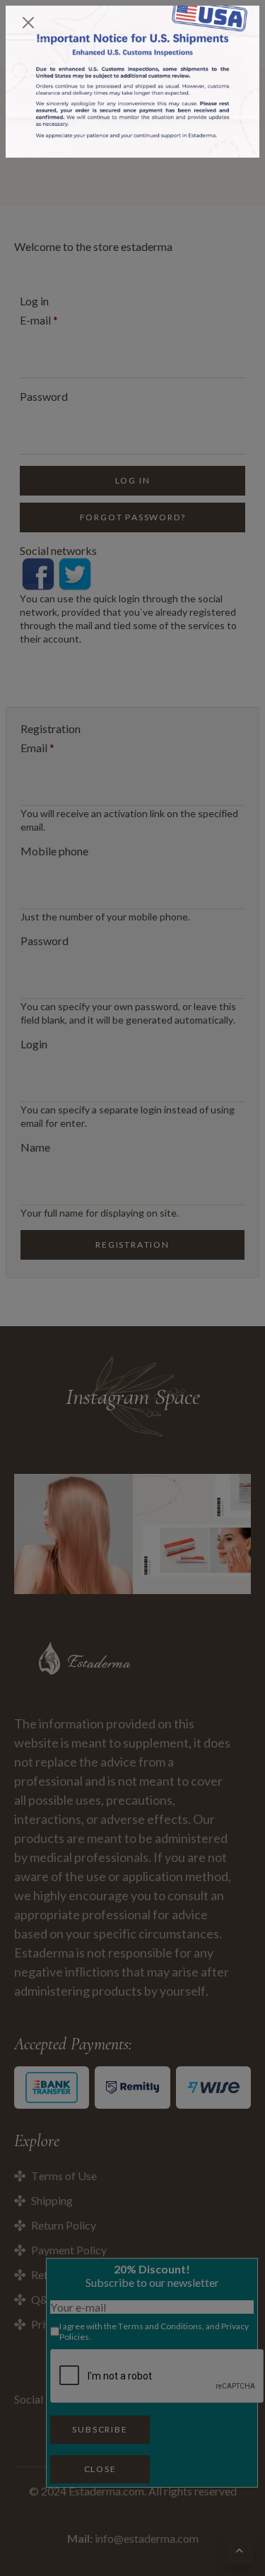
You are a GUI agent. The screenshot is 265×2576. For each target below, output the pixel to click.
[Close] (28, 23)
